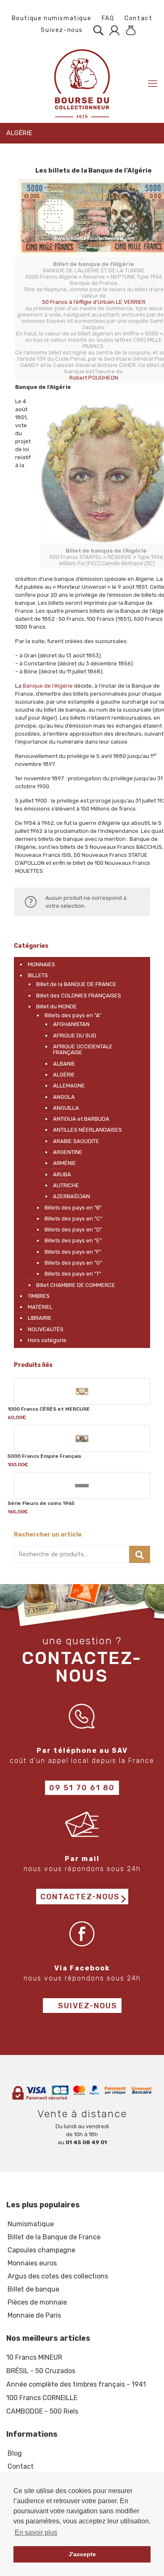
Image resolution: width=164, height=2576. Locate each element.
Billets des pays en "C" (73, 1219)
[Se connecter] (112, 30)
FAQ (108, 18)
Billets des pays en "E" (73, 1240)
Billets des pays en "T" (73, 1274)
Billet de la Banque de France (54, 2237)
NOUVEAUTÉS (46, 1329)
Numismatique (31, 2224)
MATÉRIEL (40, 1307)
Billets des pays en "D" (73, 1230)
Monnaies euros (32, 2263)
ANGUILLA (66, 1108)
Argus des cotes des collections (58, 2276)
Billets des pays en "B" (73, 1208)
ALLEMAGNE (69, 1086)
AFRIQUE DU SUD (75, 1035)
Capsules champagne (41, 2250)
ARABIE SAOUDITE (76, 1141)
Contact (138, 18)
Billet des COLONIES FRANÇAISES (79, 996)
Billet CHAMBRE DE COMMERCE (76, 1285)
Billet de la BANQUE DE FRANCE (76, 984)
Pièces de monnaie (37, 2302)
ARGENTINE (68, 1152)
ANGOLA (64, 1097)
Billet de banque (33, 2289)
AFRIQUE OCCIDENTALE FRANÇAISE (83, 1049)
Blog (15, 2453)
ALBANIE (64, 1064)
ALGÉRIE (64, 1075)
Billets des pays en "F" (73, 1252)
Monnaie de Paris (34, 2315)
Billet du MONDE (57, 1006)
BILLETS (38, 975)
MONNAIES (41, 964)
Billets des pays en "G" (73, 1263)
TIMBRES (39, 1296)
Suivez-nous (61, 30)
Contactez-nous (80, 1897)
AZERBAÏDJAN (71, 1196)
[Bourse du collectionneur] (82, 84)
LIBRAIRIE (40, 1318)
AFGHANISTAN (71, 1024)
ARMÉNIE (65, 1163)
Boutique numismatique (52, 18)
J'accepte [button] (82, 2554)
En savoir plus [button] (36, 2532)
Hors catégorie (47, 1340)
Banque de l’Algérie (48, 686)
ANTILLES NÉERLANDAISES (87, 1130)
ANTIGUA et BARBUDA (81, 1119)
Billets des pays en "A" (73, 1015)
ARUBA (62, 1174)
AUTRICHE (66, 1185)
